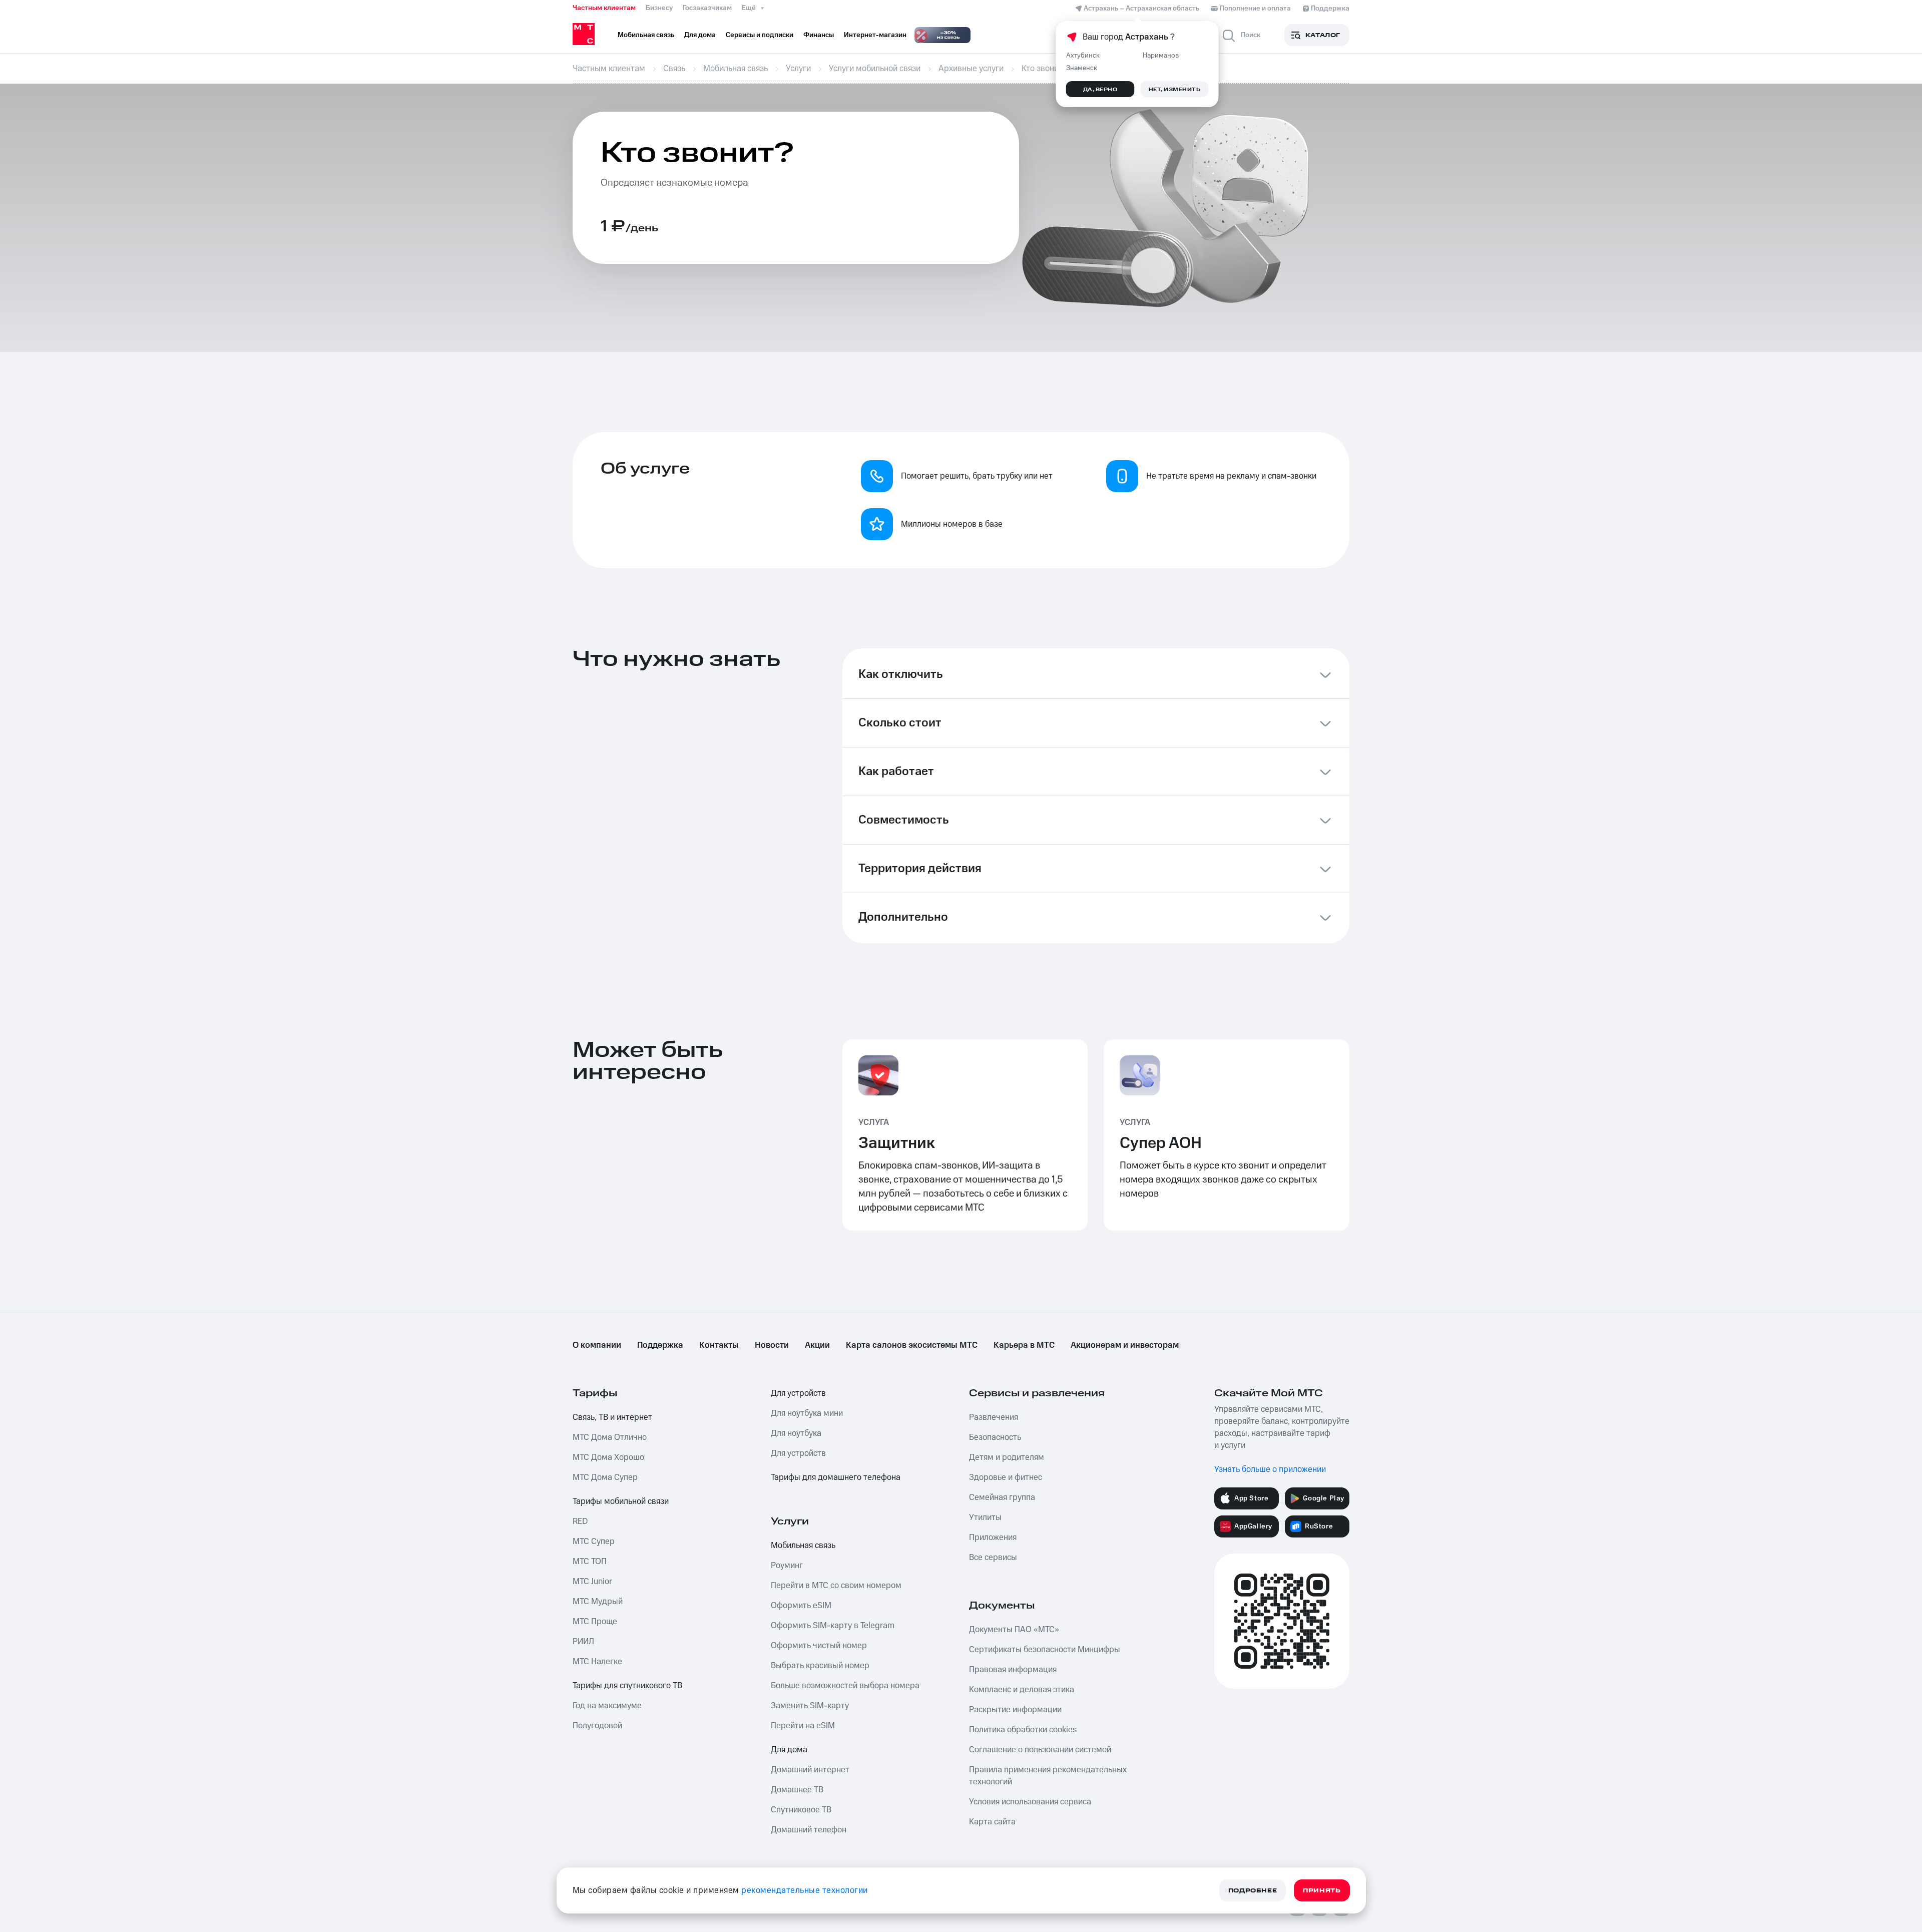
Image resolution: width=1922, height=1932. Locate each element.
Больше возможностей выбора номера (845, 1686)
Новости (772, 1345)
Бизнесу (659, 8)
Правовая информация (1013, 1670)
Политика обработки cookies (1023, 1730)
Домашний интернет (810, 1770)
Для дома (789, 1750)
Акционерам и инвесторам (1125, 1345)
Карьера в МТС (1024, 1345)
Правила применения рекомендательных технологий (1048, 1776)
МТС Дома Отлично (610, 1437)
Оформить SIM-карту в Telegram (833, 1626)
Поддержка (660, 1345)
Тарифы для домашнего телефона (836, 1477)
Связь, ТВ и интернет (612, 1417)
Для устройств (798, 1393)
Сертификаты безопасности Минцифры (1045, 1650)
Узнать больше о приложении (1270, 1469)
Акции (817, 1345)
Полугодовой (597, 1726)
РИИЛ (583, 1642)
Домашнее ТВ (797, 1790)
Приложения (993, 1537)
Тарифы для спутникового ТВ (627, 1686)
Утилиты (985, 1517)
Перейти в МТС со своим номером (836, 1586)
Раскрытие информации (1015, 1710)
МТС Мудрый (598, 1602)
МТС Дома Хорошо (608, 1457)
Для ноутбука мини (807, 1413)
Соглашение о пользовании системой (1040, 1750)
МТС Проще (595, 1622)
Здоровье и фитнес (1006, 1477)
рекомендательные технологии (805, 1890)
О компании (597, 1345)
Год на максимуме (607, 1706)
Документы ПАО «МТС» (1014, 1630)
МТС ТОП (590, 1562)
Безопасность (995, 1437)
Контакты (719, 1345)
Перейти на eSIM (803, 1726)
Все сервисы (993, 1558)
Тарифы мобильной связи (621, 1501)
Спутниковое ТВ (801, 1810)
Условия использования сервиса (1030, 1802)
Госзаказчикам (707, 8)
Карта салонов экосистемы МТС (912, 1345)
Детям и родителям (1007, 1457)
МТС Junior (592, 1582)
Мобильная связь (803, 1545)
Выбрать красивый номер (820, 1666)
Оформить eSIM (801, 1606)
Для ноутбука (796, 1433)
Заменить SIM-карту (810, 1706)
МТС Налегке (597, 1662)
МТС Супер (594, 1541)
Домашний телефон (809, 1830)
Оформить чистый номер (819, 1646)
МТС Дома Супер (605, 1477)
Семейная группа (1002, 1497)
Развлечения (994, 1417)
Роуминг (787, 1566)
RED (580, 1521)
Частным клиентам (604, 8)
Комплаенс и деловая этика (1022, 1690)
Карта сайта (992, 1822)
